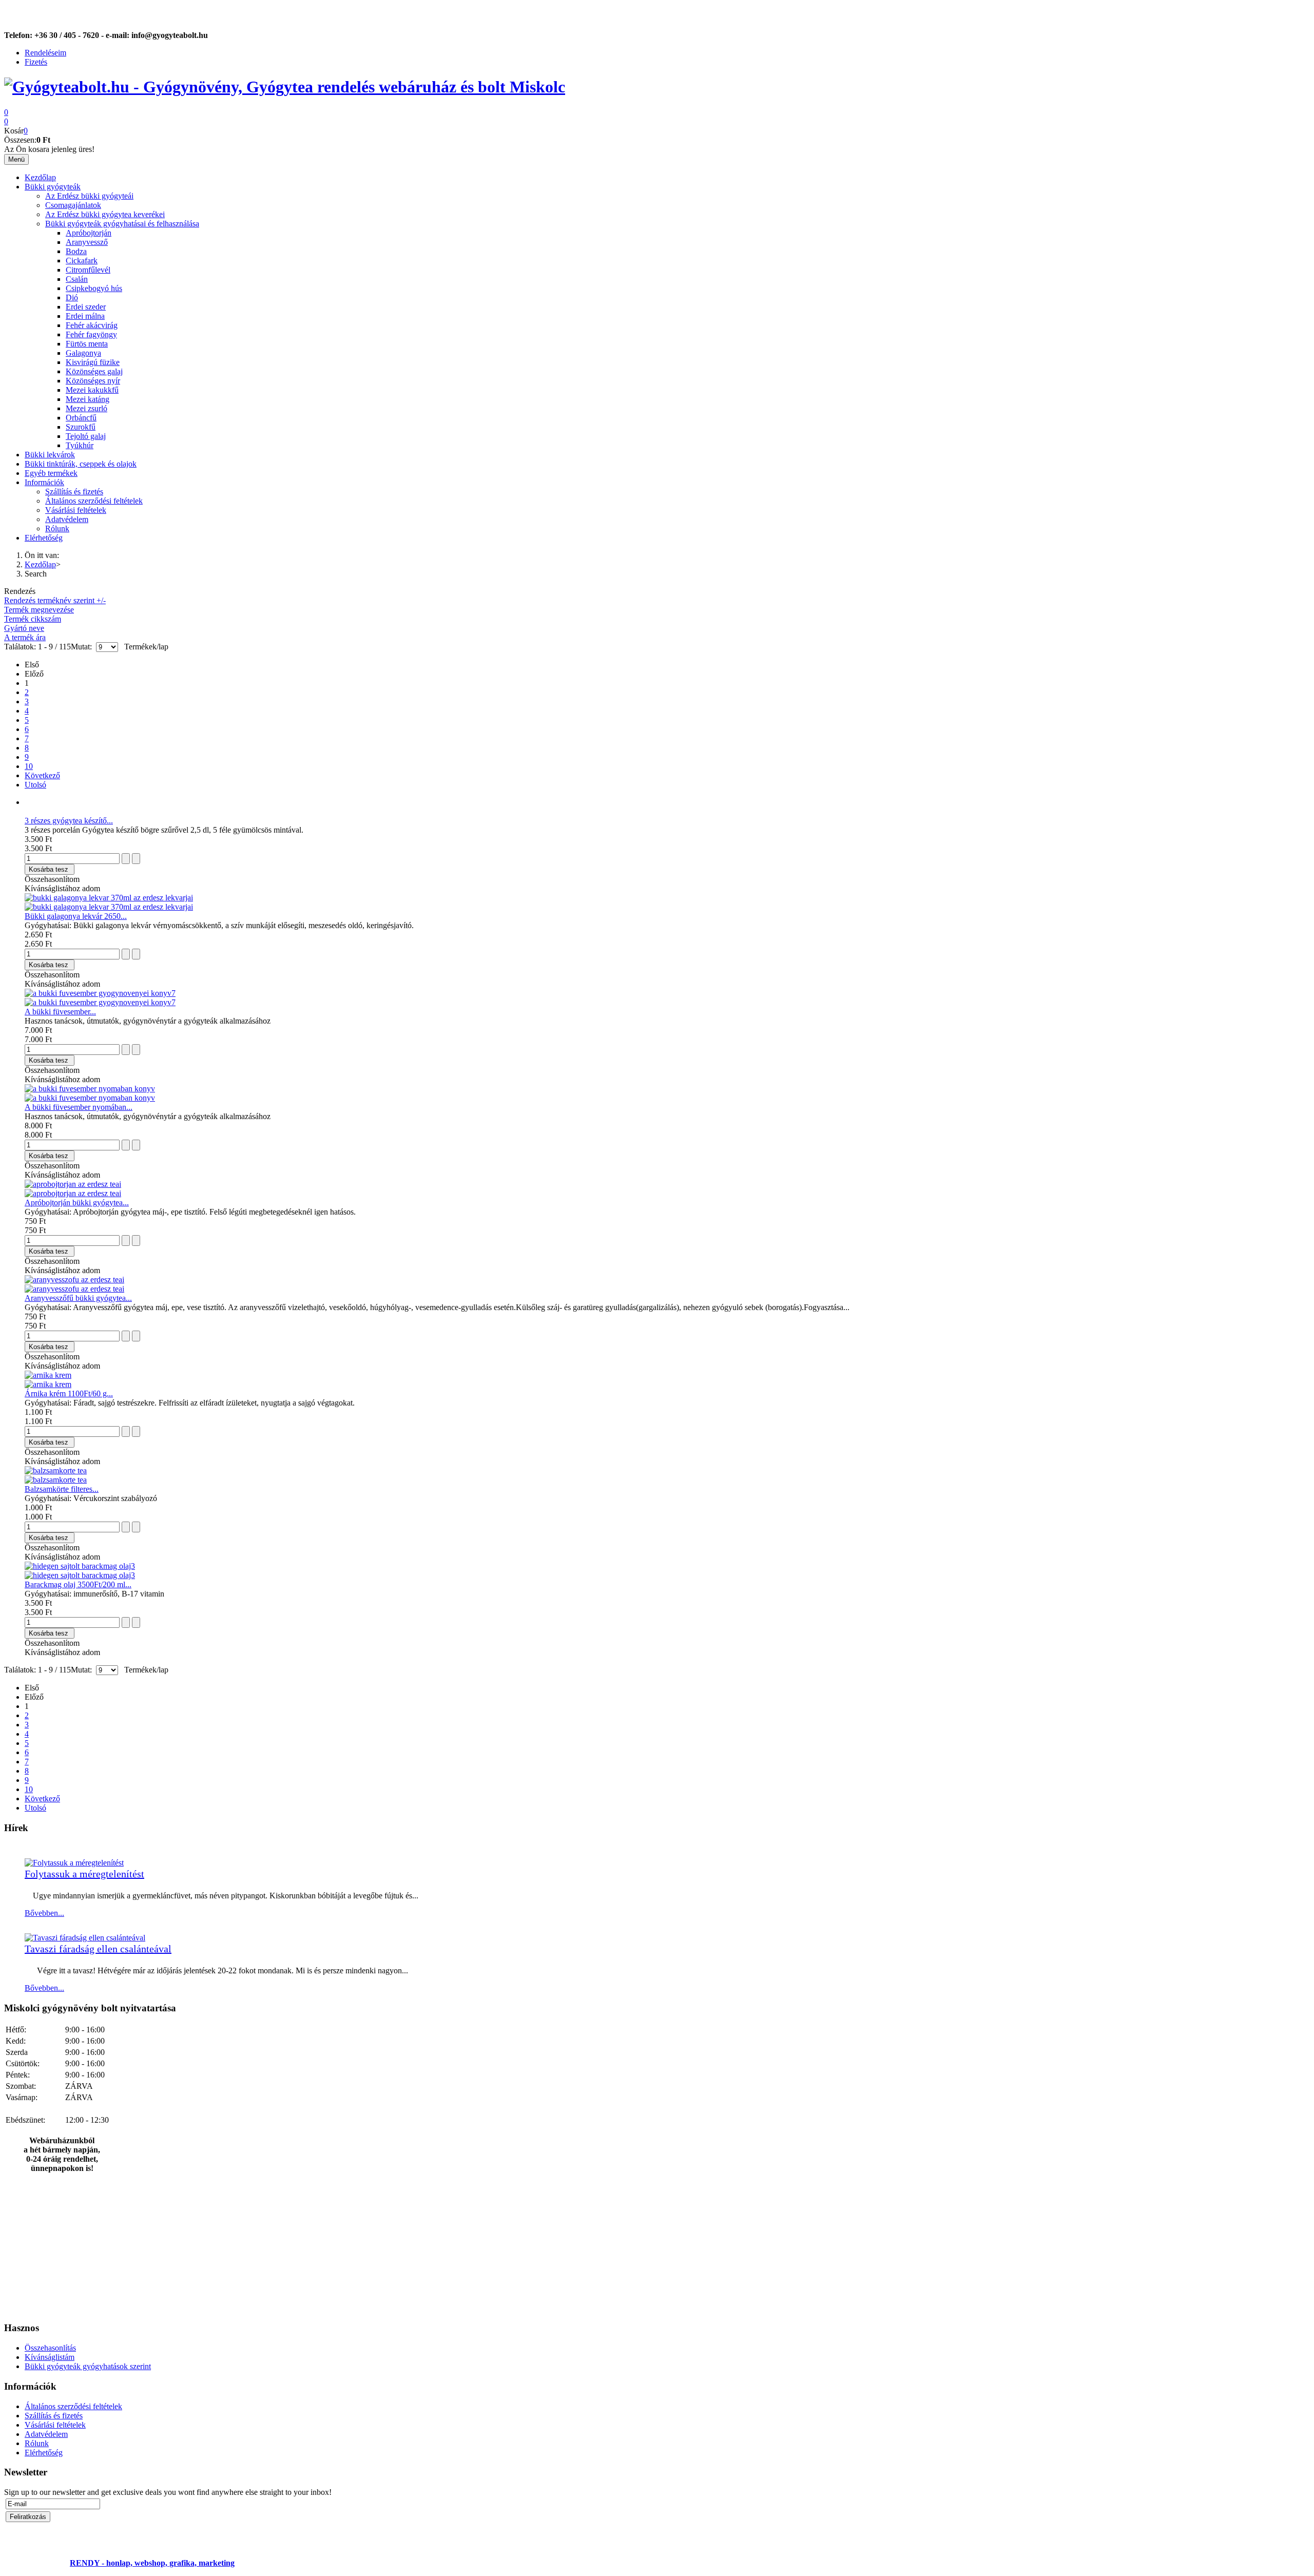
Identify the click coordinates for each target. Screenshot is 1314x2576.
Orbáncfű (81, 418)
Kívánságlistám (50, 2357)
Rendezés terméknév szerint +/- (55, 600)
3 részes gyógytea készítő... (69, 821)
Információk (44, 482)
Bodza (76, 251)
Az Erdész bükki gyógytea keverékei (105, 214)
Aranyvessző (87, 242)
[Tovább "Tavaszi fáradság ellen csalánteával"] (85, 1938)
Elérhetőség (44, 538)
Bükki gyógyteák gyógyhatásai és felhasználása (122, 224)
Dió (72, 297)
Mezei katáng (88, 399)
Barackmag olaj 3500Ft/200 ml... (78, 1584)
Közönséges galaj (94, 371)
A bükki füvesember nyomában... (79, 1107)
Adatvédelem (67, 519)
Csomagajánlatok (73, 205)
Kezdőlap (40, 177)
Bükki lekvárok (50, 455)
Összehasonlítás (50, 2348)
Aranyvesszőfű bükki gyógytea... (78, 1298)
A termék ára (25, 637)
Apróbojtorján (89, 233)
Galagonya (83, 353)
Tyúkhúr (80, 445)
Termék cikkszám (33, 619)
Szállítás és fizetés (74, 492)
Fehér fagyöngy (91, 334)
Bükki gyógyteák (53, 187)
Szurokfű (81, 427)
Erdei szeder (86, 307)
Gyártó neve (24, 628)
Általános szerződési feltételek (94, 501)
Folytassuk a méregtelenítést (84, 1874)
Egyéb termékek (51, 473)
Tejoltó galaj (86, 436)
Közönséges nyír (93, 381)
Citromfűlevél (88, 270)
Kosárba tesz (49, 869)
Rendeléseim (45, 53)
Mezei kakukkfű (92, 390)
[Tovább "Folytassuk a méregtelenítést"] (74, 1863)
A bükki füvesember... (60, 1012)
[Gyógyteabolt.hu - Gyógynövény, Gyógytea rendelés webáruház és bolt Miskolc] (285, 87)
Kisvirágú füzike (93, 362)
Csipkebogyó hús (94, 288)
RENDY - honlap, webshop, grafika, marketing (152, 2563)
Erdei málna (85, 316)
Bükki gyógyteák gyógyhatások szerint (88, 2366)
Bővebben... (44, 1913)
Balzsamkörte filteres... (62, 1489)
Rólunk (57, 528)
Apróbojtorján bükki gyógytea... (77, 1203)
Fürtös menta (87, 344)
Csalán (77, 279)
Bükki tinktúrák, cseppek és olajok (81, 464)
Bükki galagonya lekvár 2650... (76, 916)
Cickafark (82, 261)
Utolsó (35, 785)
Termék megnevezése (39, 610)
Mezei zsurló (86, 408)
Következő (42, 775)
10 (29, 766)
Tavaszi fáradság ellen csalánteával (98, 1949)
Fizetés (36, 62)
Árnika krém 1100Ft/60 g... (69, 1393)
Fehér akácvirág (92, 325)
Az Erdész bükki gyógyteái (89, 196)
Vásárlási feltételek (76, 510)
